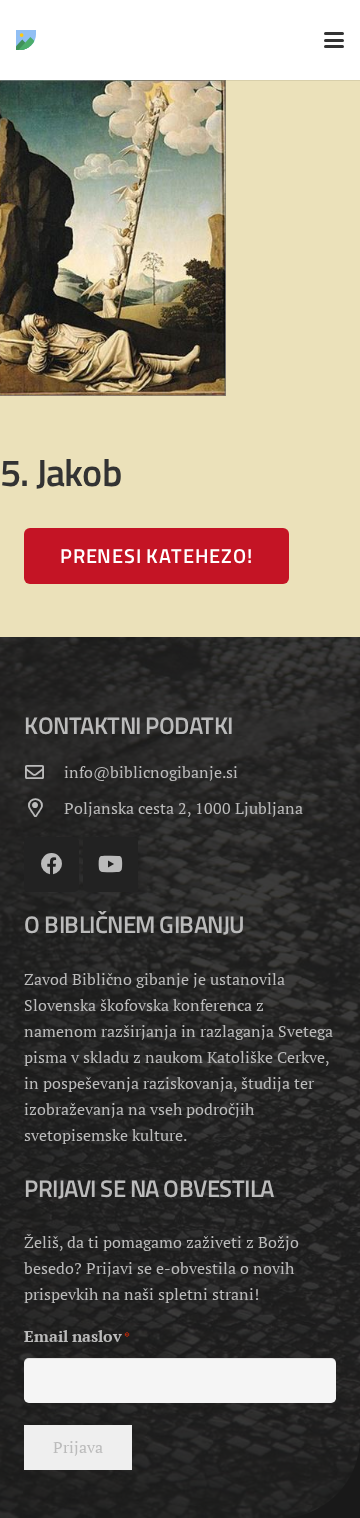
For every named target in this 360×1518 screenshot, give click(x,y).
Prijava (78, 1447)
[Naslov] (26, 40)
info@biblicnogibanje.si (151, 772)
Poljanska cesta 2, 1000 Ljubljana (183, 808)
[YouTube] (110, 864)
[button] (334, 40)
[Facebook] (51, 864)
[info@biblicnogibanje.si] (44, 771)
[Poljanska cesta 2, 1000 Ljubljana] (44, 807)
